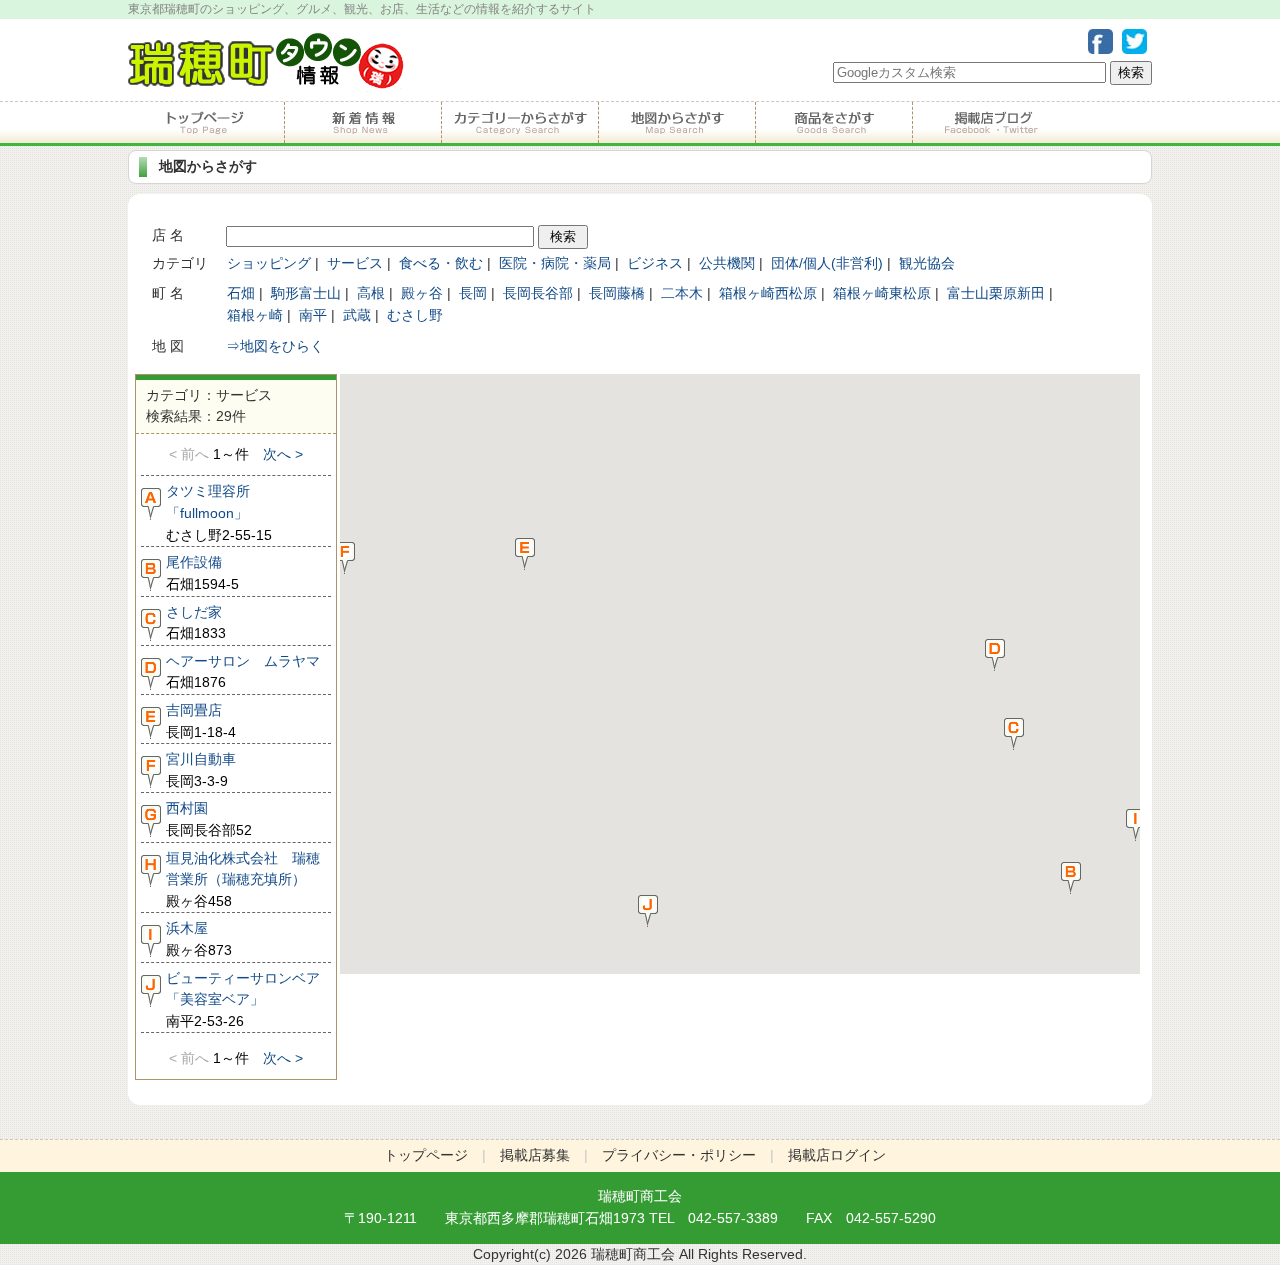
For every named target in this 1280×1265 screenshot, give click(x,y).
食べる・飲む (441, 263)
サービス (355, 263)
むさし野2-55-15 (219, 512)
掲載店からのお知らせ (362, 123)
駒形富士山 (306, 293)
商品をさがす (833, 123)
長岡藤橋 (617, 293)
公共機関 (727, 263)
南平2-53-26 (246, 999)
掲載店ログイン (837, 1155)
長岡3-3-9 (201, 770)
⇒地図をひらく (275, 346)
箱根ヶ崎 (255, 315)
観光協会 (927, 263)
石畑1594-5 (202, 573)
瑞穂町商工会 (640, 1196)
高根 (371, 293)
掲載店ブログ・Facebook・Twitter (990, 123)
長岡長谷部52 (209, 819)
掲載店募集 (535, 1155)
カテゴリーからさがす (519, 123)
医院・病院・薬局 (555, 263)
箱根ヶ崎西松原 (768, 293)
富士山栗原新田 (996, 293)
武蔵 (357, 315)
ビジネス (655, 263)
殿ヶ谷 (422, 293)
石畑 (241, 293)
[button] (1071, 877)
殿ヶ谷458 (243, 879)
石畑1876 (243, 672)
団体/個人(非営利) (827, 263)
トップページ (206, 123)
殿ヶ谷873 (199, 939)
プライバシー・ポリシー (679, 1155)
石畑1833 (196, 623)
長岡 (473, 293)
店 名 (168, 235)
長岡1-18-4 (201, 721)
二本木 (682, 293)
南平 (313, 315)
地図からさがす (676, 123)
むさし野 (415, 315)
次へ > (283, 454)
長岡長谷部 (538, 293)
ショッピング (269, 263)
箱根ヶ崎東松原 (882, 293)
